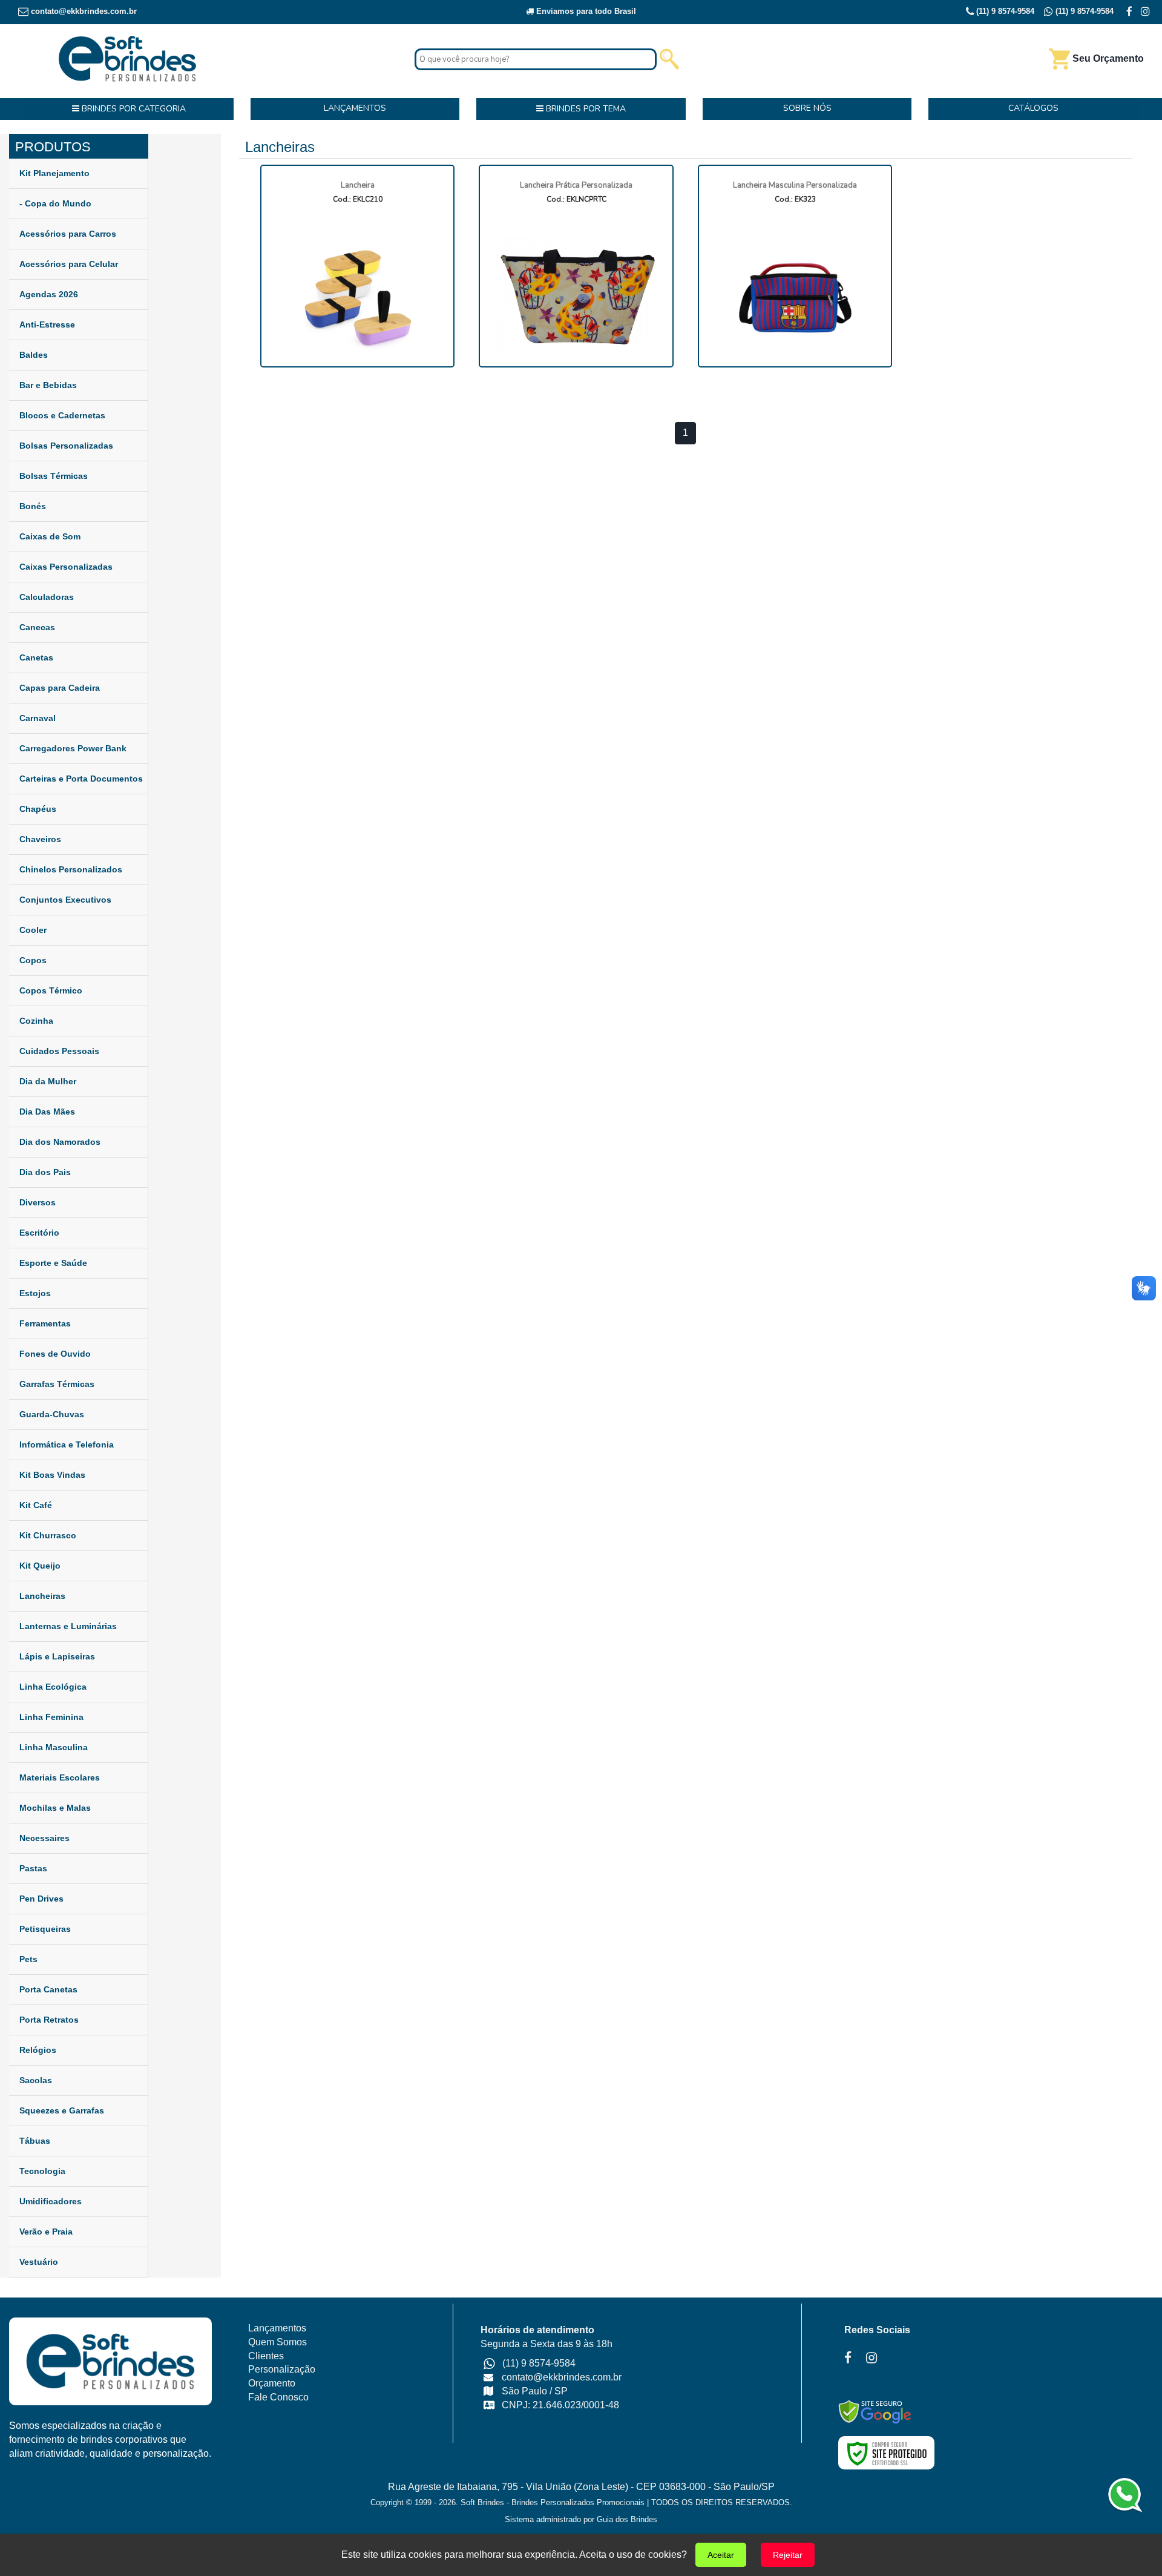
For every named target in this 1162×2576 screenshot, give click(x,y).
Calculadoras (47, 597)
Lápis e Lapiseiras (57, 1656)
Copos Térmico (51, 990)
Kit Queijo (40, 1566)
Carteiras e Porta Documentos (81, 779)
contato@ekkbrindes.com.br (84, 11)
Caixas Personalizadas (66, 567)
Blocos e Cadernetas (62, 415)
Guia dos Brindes (627, 2519)
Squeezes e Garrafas (62, 2110)
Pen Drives (41, 1899)
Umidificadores (51, 2201)
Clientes (266, 2356)
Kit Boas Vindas (52, 1475)
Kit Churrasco (48, 1535)
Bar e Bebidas (48, 385)
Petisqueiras (45, 1929)
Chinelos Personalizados (71, 869)
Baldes (34, 355)
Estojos (35, 1293)
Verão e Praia (46, 2232)
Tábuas (35, 2141)
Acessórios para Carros (68, 234)
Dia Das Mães (47, 1112)
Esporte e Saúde (53, 1263)
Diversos (38, 1202)
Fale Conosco (278, 2397)
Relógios (38, 2050)
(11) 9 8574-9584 (1004, 11)
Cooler (33, 930)
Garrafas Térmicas (57, 1384)
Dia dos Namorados (60, 1142)
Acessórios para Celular (69, 264)
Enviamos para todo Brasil (585, 11)
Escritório (39, 1233)
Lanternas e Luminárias (68, 1626)
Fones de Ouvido (55, 1354)
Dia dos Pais (45, 1172)
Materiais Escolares (60, 1777)
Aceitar (721, 2555)
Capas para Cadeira (60, 688)
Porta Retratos (49, 2020)
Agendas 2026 (49, 294)
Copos (33, 960)
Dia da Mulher (48, 1081)
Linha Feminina (51, 1717)
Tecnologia (42, 2171)
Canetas (36, 657)
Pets (28, 1959)
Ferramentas (45, 1323)
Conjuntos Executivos (65, 900)
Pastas (33, 1868)
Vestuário (39, 2262)
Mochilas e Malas (55, 1808)
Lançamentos (277, 2328)
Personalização (282, 2369)
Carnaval (38, 718)
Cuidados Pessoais (59, 1051)
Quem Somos (277, 2342)
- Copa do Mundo (55, 203)
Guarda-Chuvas (52, 1414)
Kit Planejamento (54, 173)
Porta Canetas (48, 1989)
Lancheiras (42, 1596)
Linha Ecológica (53, 1687)
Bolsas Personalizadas (66, 446)
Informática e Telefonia (67, 1444)
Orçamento (272, 2383)
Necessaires (44, 1838)
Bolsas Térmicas (54, 476)
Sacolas (36, 2080)
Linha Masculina (54, 1747)
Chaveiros (40, 839)
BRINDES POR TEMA (585, 109)
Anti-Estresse (47, 324)
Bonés (33, 506)
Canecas (37, 627)
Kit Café (36, 1505)
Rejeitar (788, 2555)
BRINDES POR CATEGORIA (133, 109)
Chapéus (38, 809)
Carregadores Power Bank (73, 748)
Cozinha (36, 1021)
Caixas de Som (50, 536)
